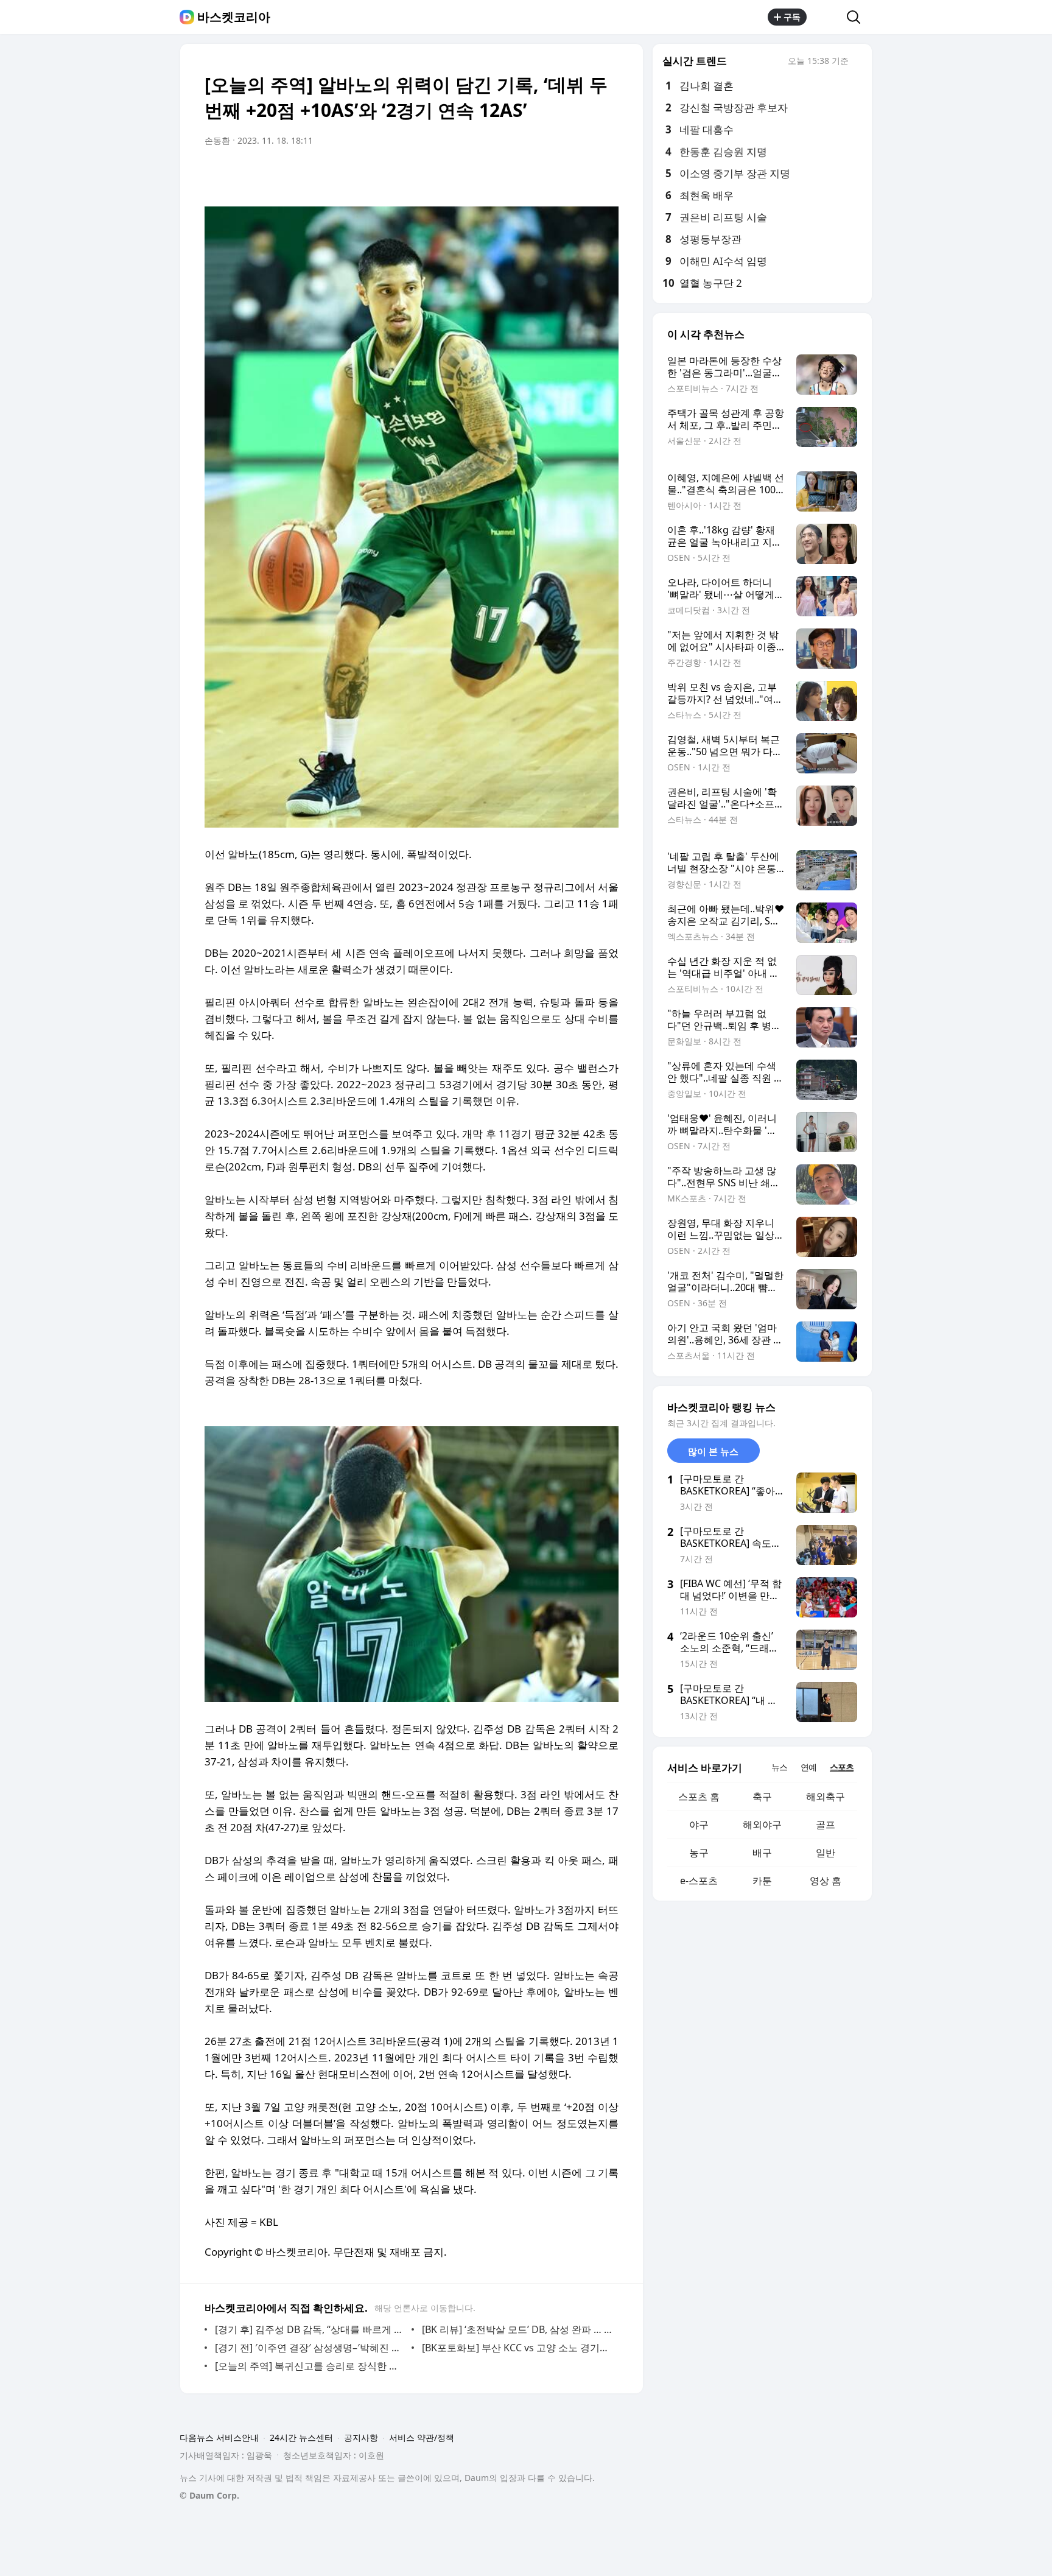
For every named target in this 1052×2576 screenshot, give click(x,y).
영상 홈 (826, 1881)
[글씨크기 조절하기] (582, 175)
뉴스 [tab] (779, 1767)
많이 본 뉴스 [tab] (713, 1451)
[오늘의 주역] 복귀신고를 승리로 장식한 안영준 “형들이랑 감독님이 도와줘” (310, 2366)
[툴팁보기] (857, 62)
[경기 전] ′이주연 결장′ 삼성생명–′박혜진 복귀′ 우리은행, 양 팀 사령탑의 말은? (310, 2348)
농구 (699, 1853)
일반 (826, 1853)
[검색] (857, 17)
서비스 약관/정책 (422, 2437)
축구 (762, 1797)
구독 (792, 17)
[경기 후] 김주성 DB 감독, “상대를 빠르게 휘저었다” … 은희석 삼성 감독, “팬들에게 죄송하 (310, 2329)
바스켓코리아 (234, 17)
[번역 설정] (558, 175)
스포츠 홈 (699, 1797)
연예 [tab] (808, 1767)
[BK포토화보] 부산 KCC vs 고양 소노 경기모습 (517, 2348)
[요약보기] (509, 175)
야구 (699, 1825)
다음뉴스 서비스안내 (219, 2437)
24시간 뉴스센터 (301, 2437)
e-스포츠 (699, 1881)
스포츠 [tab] (842, 1767)
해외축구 (826, 1797)
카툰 (762, 1881)
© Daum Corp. (209, 2495)
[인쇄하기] (606, 175)
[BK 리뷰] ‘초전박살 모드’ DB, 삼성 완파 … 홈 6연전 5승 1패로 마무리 (517, 2329)
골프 (826, 1825)
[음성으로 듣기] (533, 175)
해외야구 (762, 1825)
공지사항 (361, 2437)
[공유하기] (827, 17)
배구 (762, 1853)
